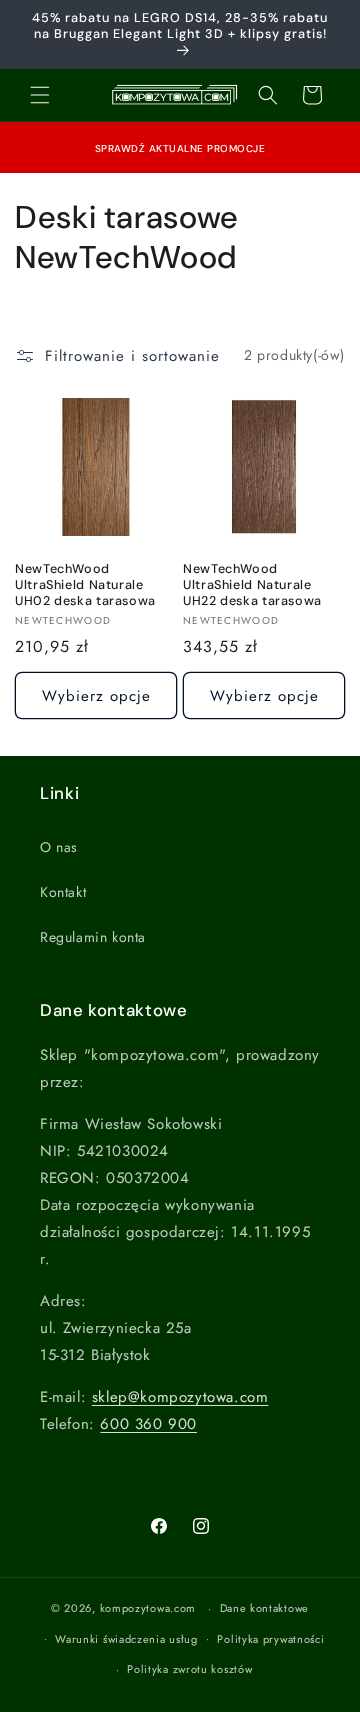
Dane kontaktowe (265, 1608)
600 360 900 (148, 1424)
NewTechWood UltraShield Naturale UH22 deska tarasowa (252, 585)
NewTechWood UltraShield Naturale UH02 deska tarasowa (85, 585)
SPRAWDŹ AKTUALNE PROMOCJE (180, 148)
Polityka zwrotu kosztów (189, 1669)
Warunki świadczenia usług (126, 1639)
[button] (40, 95)
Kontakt (63, 892)
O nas (59, 847)
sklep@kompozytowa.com (180, 1397)
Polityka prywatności (270, 1639)
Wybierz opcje (96, 696)
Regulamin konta (93, 937)
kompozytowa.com (148, 1608)
